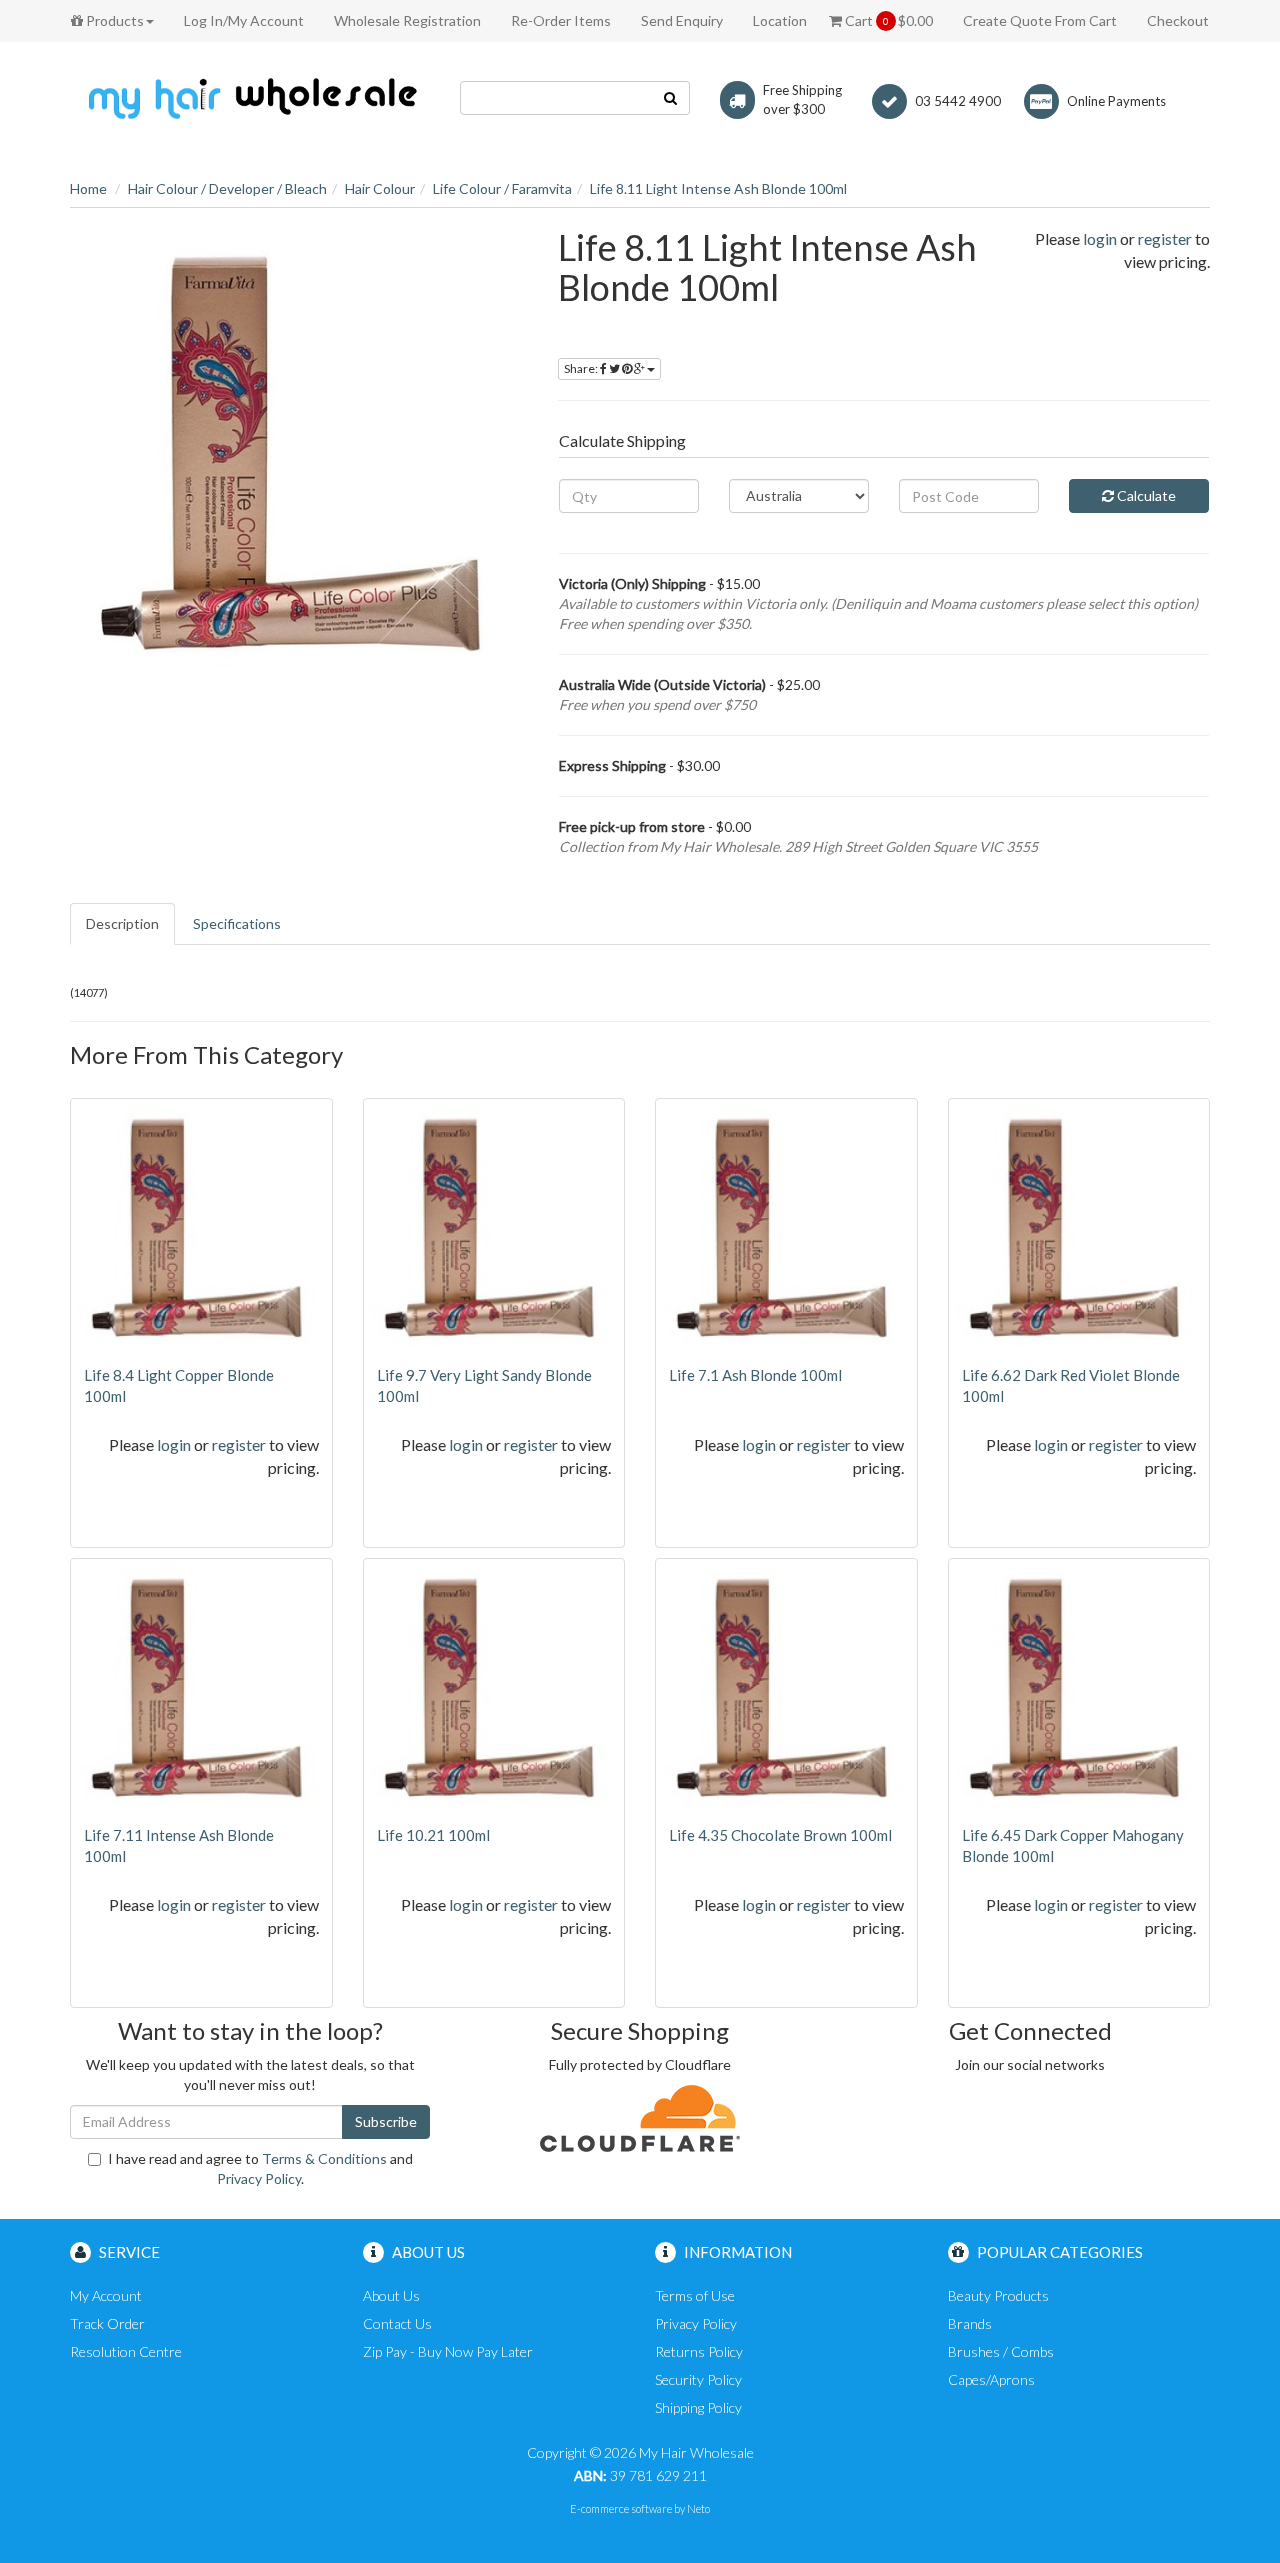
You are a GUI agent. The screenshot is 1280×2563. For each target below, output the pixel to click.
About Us (391, 2295)
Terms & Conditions (324, 2158)
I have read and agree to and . (260, 2168)
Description (122, 923)
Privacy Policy (259, 2178)
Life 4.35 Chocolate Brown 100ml (780, 1835)
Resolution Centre (126, 2351)
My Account (106, 2295)
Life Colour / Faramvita (502, 188)
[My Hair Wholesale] (250, 97)
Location (780, 20)
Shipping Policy (698, 2407)
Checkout (1178, 20)
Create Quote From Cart (1040, 20)
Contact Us (397, 2323)
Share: (582, 368)
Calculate (1145, 495)
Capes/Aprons (991, 2379)
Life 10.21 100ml (433, 1835)
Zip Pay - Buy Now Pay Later (448, 2351)
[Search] (671, 98)
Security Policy (698, 2379)
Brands (970, 2323)
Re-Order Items (561, 20)
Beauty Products (998, 2295)
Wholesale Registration (407, 20)
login (1100, 238)
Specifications (237, 923)
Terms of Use (695, 2295)
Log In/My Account (244, 20)
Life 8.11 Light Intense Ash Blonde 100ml (718, 188)
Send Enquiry (682, 20)
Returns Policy (699, 2351)
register (1165, 238)
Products (113, 20)
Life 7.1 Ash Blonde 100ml (755, 1375)
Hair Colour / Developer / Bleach (227, 188)
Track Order (107, 2323)
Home (88, 188)
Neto (698, 2508)
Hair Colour (380, 188)
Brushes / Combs (1001, 2351)
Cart (887, 20)
